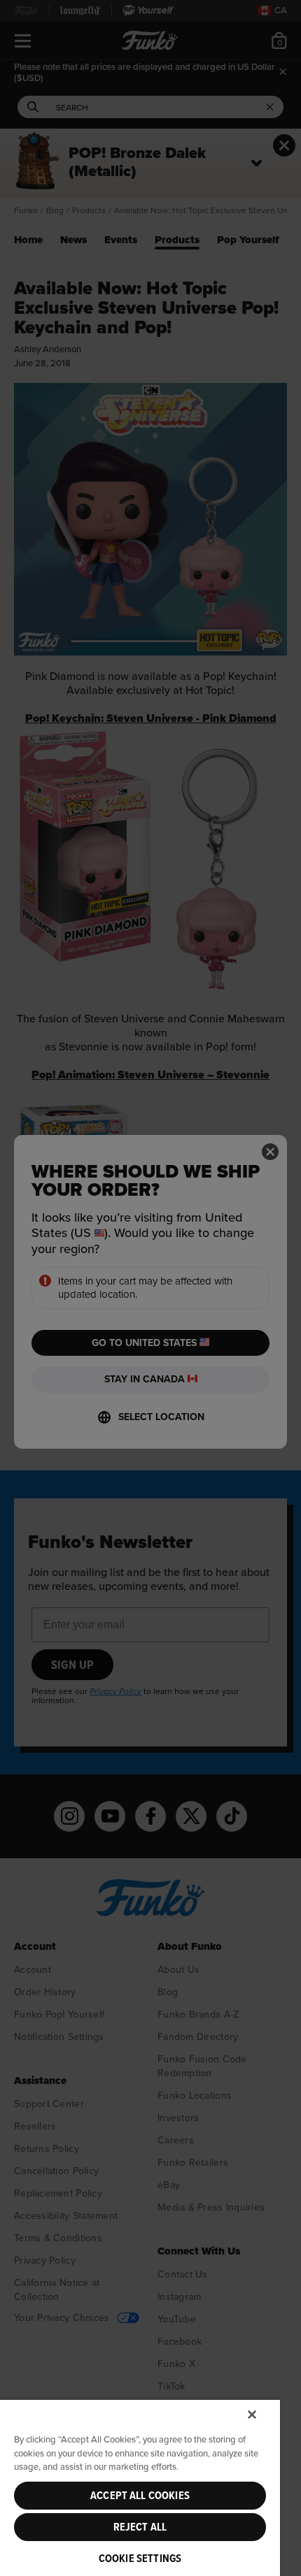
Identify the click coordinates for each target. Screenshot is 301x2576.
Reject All (140, 2527)
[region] (140, 2487)
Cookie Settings (140, 2559)
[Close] (252, 2415)
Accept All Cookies (140, 2496)
